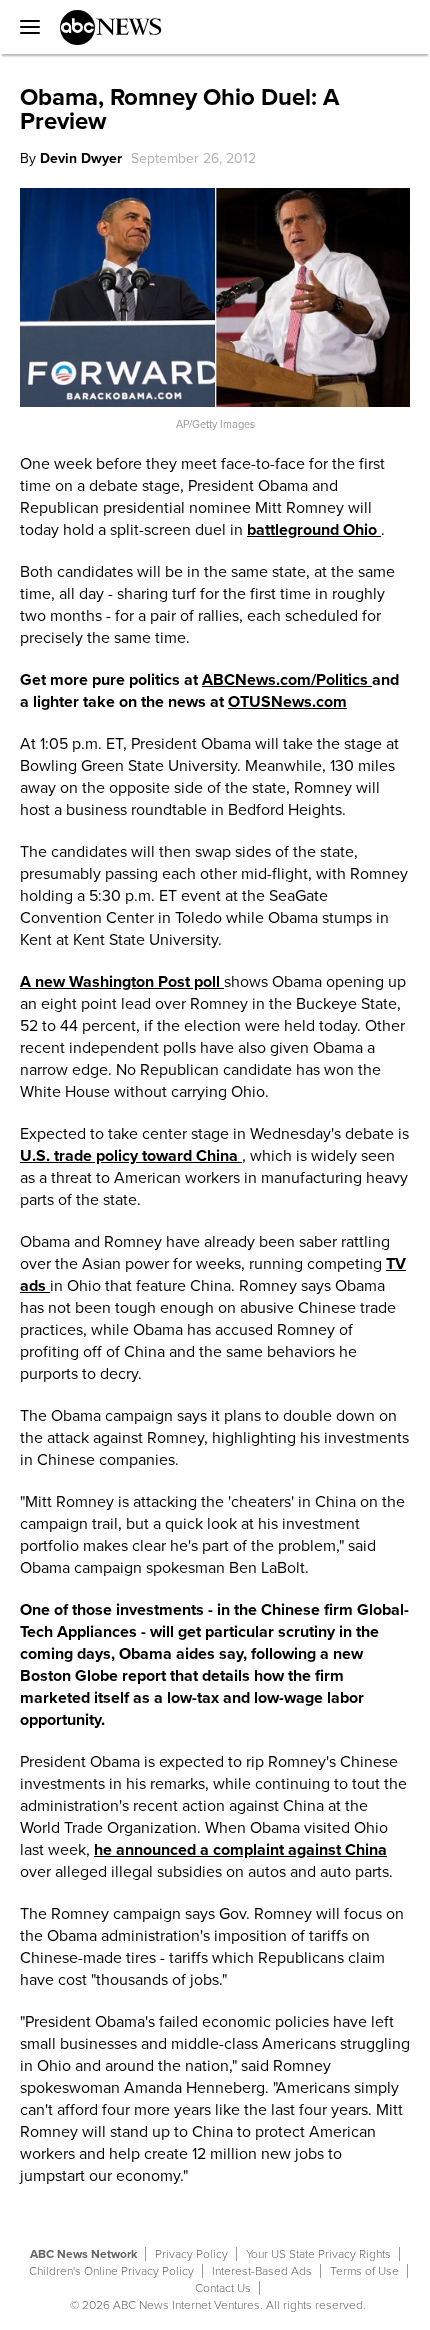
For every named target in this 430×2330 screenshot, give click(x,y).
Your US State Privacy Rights (318, 2254)
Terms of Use (364, 2271)
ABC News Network (83, 2254)
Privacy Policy (191, 2254)
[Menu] (25, 27)
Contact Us (223, 2288)
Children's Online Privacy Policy (111, 2271)
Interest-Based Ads (262, 2271)
